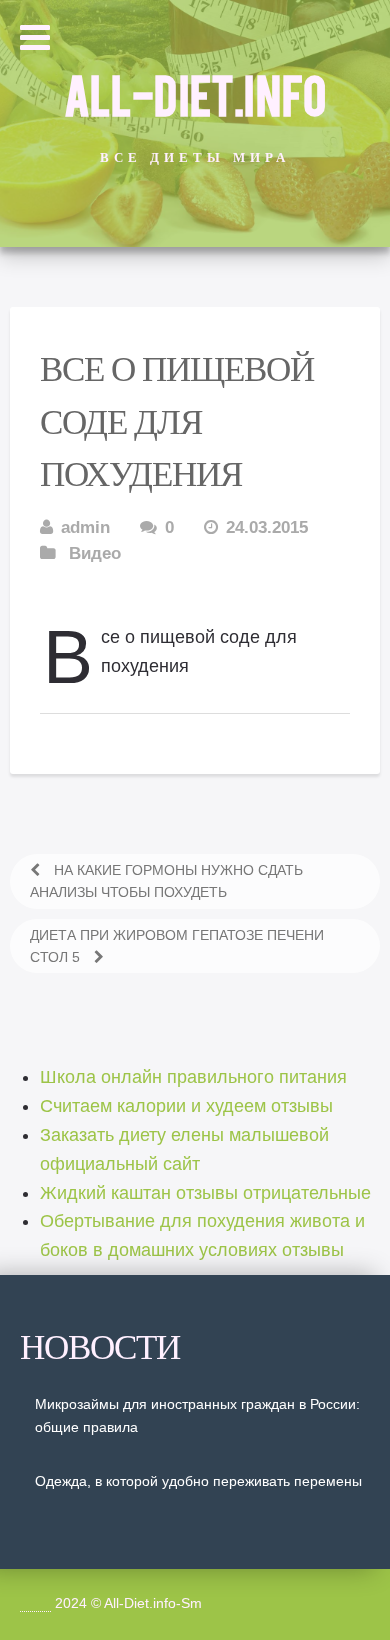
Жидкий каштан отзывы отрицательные (205, 1193)
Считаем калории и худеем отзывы (186, 1106)
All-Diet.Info (195, 93)
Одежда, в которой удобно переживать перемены (198, 1481)
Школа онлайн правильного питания (193, 1077)
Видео (95, 553)
